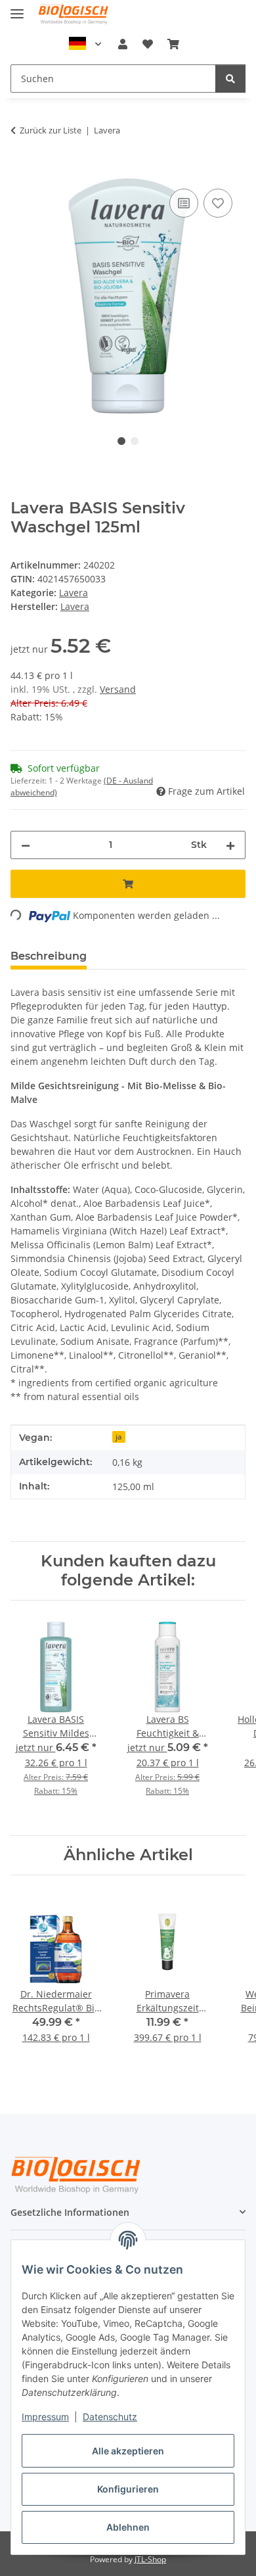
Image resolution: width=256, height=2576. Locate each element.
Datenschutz (110, 2417)
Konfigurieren (128, 2489)
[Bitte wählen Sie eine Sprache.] (85, 44)
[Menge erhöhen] (230, 845)
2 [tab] (135, 441)
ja (118, 1437)
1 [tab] (121, 441)
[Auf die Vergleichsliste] (184, 203)
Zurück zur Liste (51, 130)
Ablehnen (128, 2527)
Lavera (74, 593)
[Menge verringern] (26, 845)
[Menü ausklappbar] (17, 8)
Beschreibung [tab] (49, 956)
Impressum (45, 2417)
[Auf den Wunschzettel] (218, 203)
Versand (118, 689)
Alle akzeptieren (128, 2451)
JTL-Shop (150, 2559)
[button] (123, 44)
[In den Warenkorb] (21, 171)
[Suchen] (230, 79)
